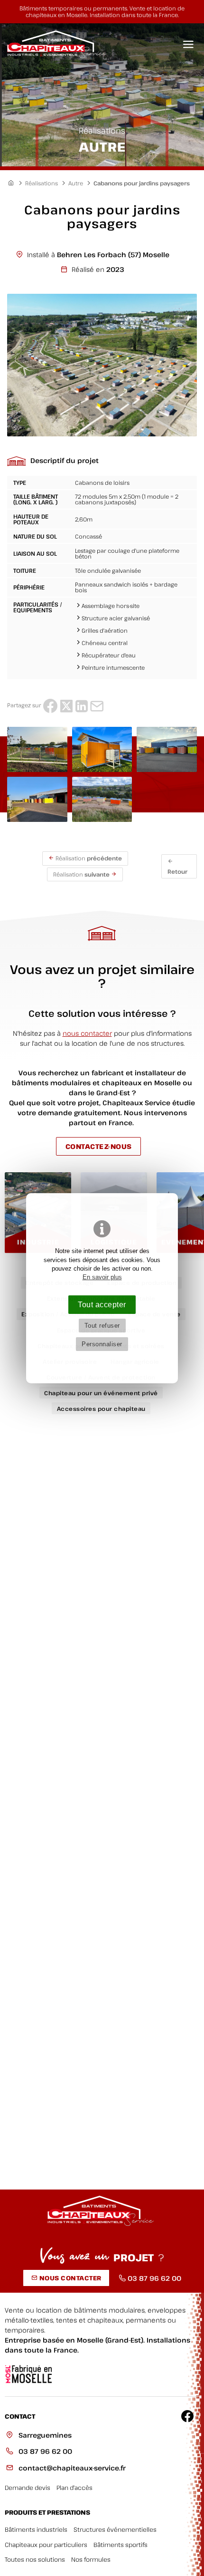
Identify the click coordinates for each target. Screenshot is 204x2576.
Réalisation (88, 858)
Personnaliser (102, 1344)
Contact (20, 2417)
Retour (177, 871)
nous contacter (87, 1033)
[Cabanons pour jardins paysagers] (102, 365)
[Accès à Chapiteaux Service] (14, 183)
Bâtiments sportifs (121, 2545)
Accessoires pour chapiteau (101, 1409)
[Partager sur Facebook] (50, 705)
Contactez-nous (99, 1146)
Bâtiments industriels (36, 2530)
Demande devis (28, 2488)
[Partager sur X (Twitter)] (66, 705)
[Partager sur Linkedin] (82, 705)
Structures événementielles (115, 2530)
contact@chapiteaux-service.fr (71, 2468)
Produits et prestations (47, 2513)
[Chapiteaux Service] (55, 45)
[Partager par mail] (97, 705)
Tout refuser (102, 1326)
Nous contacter (70, 2278)
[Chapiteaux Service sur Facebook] (187, 2416)
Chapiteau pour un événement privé (101, 1393)
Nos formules (91, 2560)
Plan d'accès (74, 2488)
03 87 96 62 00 (44, 2451)
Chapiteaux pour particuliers (46, 2545)
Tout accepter (102, 1304)
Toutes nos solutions (35, 2560)
